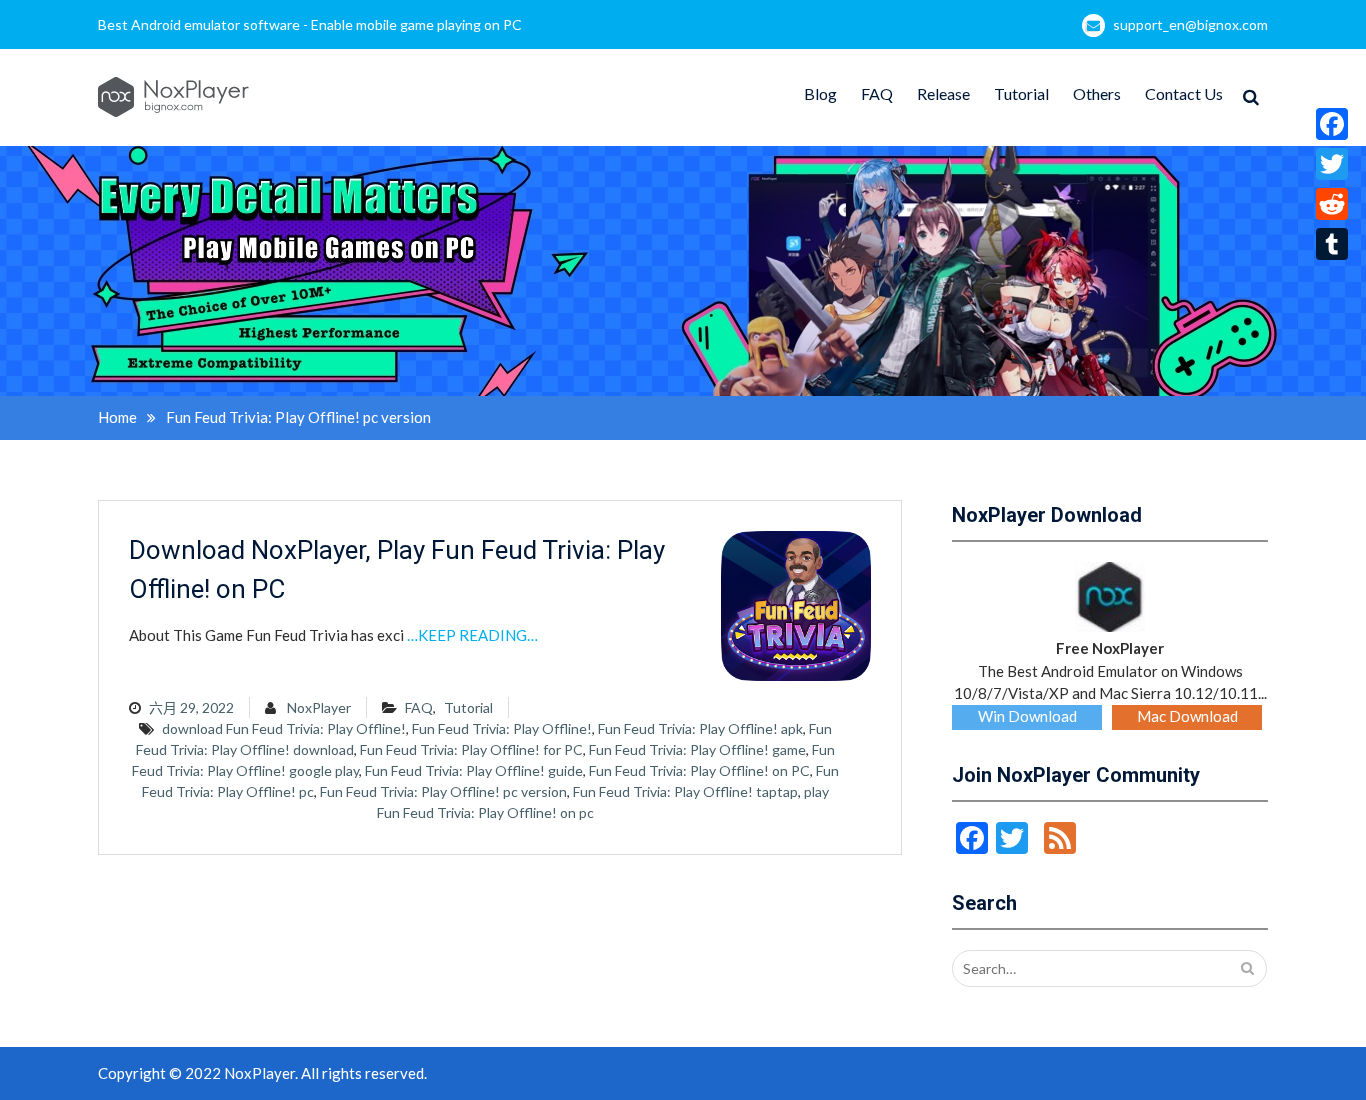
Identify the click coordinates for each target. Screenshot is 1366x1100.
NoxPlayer (319, 707)
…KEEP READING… (472, 635)
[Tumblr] (1332, 244)
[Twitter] (1332, 164)
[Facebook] (1332, 124)
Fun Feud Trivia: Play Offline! (502, 728)
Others (1097, 93)
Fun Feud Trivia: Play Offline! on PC (699, 770)
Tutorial (1021, 93)
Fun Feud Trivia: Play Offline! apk (700, 728)
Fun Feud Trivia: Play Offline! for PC (471, 749)
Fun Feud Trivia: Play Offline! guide (474, 770)
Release (943, 93)
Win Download (1027, 716)
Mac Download (1187, 716)
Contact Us (1184, 93)
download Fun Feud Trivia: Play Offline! (284, 728)
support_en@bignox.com (1190, 24)
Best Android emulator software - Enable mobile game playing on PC (310, 24)
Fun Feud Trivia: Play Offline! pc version (443, 791)
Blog (820, 93)
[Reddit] (1332, 204)
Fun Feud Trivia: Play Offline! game (697, 749)
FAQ (877, 93)
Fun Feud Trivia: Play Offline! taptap (685, 791)
